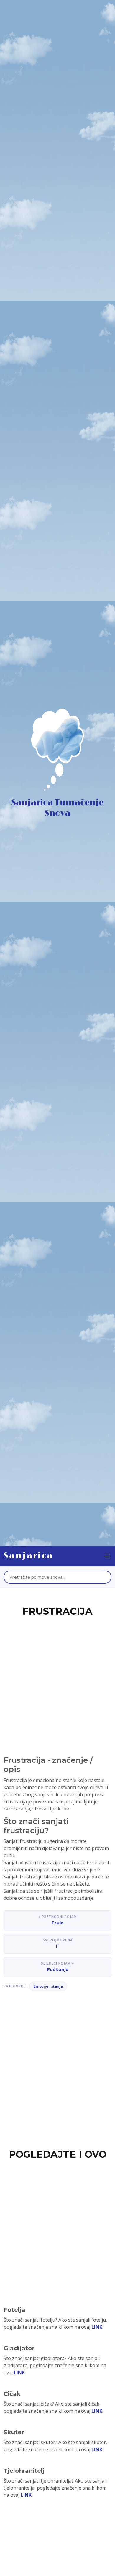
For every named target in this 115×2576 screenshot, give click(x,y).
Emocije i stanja (48, 1986)
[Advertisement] (57, 1679)
